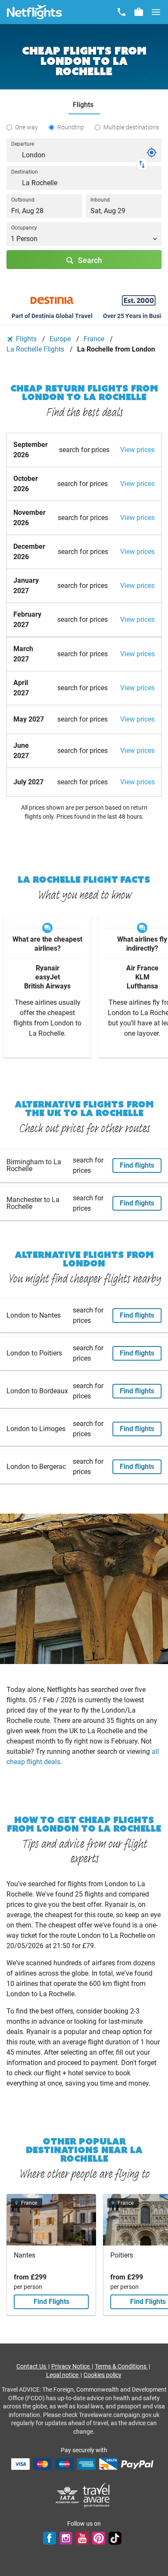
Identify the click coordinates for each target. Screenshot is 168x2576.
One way (26, 127)
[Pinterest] (99, 2538)
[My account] (139, 12)
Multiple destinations (131, 127)
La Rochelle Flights (36, 349)
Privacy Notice (71, 2366)
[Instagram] (66, 2538)
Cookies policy (103, 2375)
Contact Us (32, 2366)
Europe (61, 339)
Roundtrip (71, 127)
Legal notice (63, 2375)
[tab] (84, 105)
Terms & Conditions (121, 2366)
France (95, 339)
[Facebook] (50, 2538)
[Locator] (152, 153)
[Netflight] (34, 12)
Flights (26, 339)
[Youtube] (82, 2538)
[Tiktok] (115, 2538)
